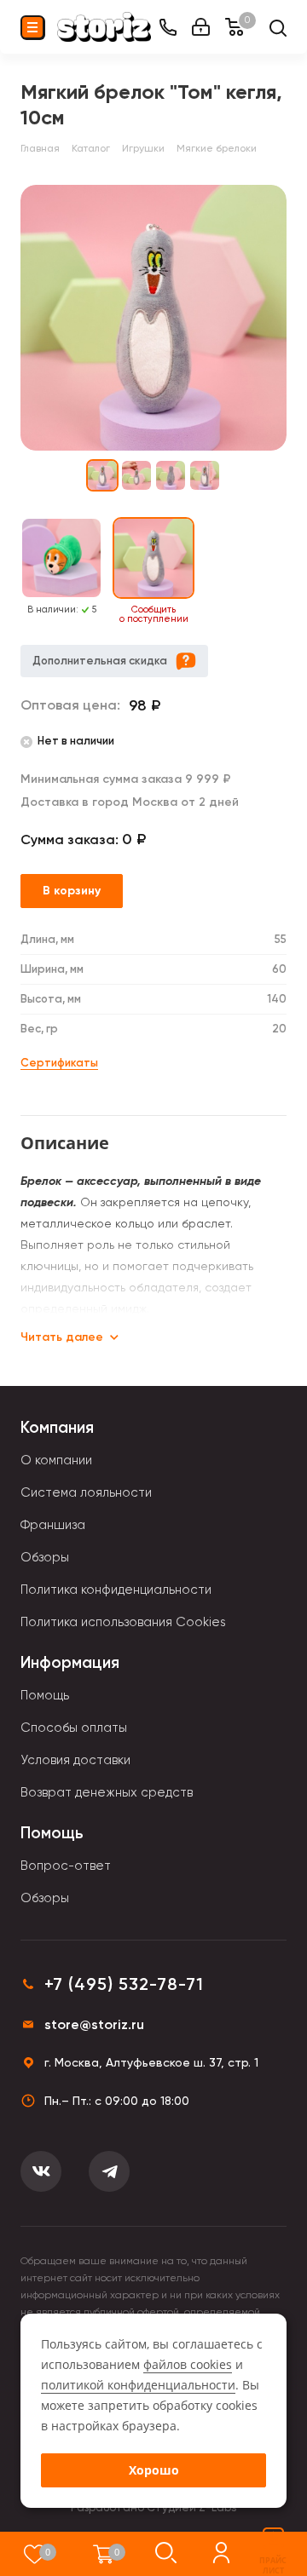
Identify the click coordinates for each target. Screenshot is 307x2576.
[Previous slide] (10, 571)
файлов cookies (188, 2364)
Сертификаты (59, 1063)
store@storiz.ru (94, 2024)
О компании (56, 1460)
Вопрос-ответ (66, 1866)
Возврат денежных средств (107, 1792)
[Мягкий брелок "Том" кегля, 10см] (153, 318)
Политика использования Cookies (123, 1622)
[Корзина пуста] (104, 2554)
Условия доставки (75, 1760)
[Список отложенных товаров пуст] (35, 2554)
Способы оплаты (74, 1728)
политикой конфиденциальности (138, 2385)
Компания (57, 1427)
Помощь (45, 1695)
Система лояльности (86, 1492)
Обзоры (45, 1557)
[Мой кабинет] (201, 27)
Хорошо (154, 2470)
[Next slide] (297, 571)
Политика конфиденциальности (116, 1590)
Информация (70, 1662)
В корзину (72, 891)
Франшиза (53, 1525)
